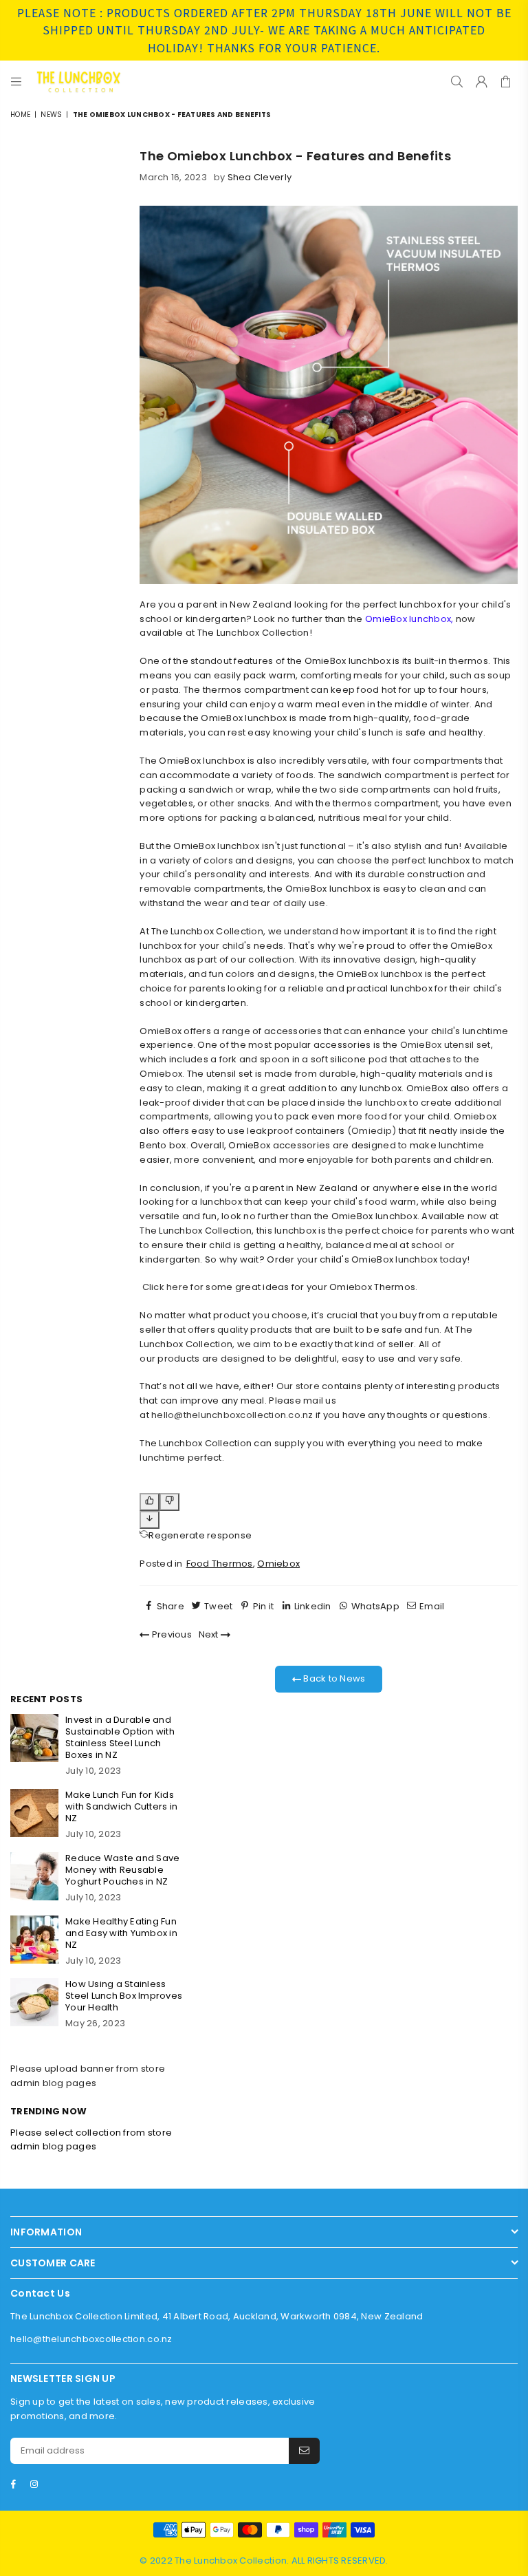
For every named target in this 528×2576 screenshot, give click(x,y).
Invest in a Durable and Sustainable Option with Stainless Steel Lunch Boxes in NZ (120, 1737)
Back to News (333, 1678)
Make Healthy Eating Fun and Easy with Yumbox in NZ (121, 1933)
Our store (298, 1386)
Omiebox (278, 1564)
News (51, 115)
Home (20, 115)
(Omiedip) (372, 1131)
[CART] (506, 81)
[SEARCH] (457, 81)
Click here (166, 1287)
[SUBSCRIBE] (304, 2451)
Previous (171, 1634)
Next (210, 1634)
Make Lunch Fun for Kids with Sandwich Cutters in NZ (121, 1806)
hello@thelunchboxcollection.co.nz (232, 1415)
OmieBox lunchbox (408, 619)
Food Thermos (220, 1564)
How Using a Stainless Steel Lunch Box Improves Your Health (124, 1996)
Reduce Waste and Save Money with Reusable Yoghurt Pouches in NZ (122, 1870)
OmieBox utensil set (445, 1045)
